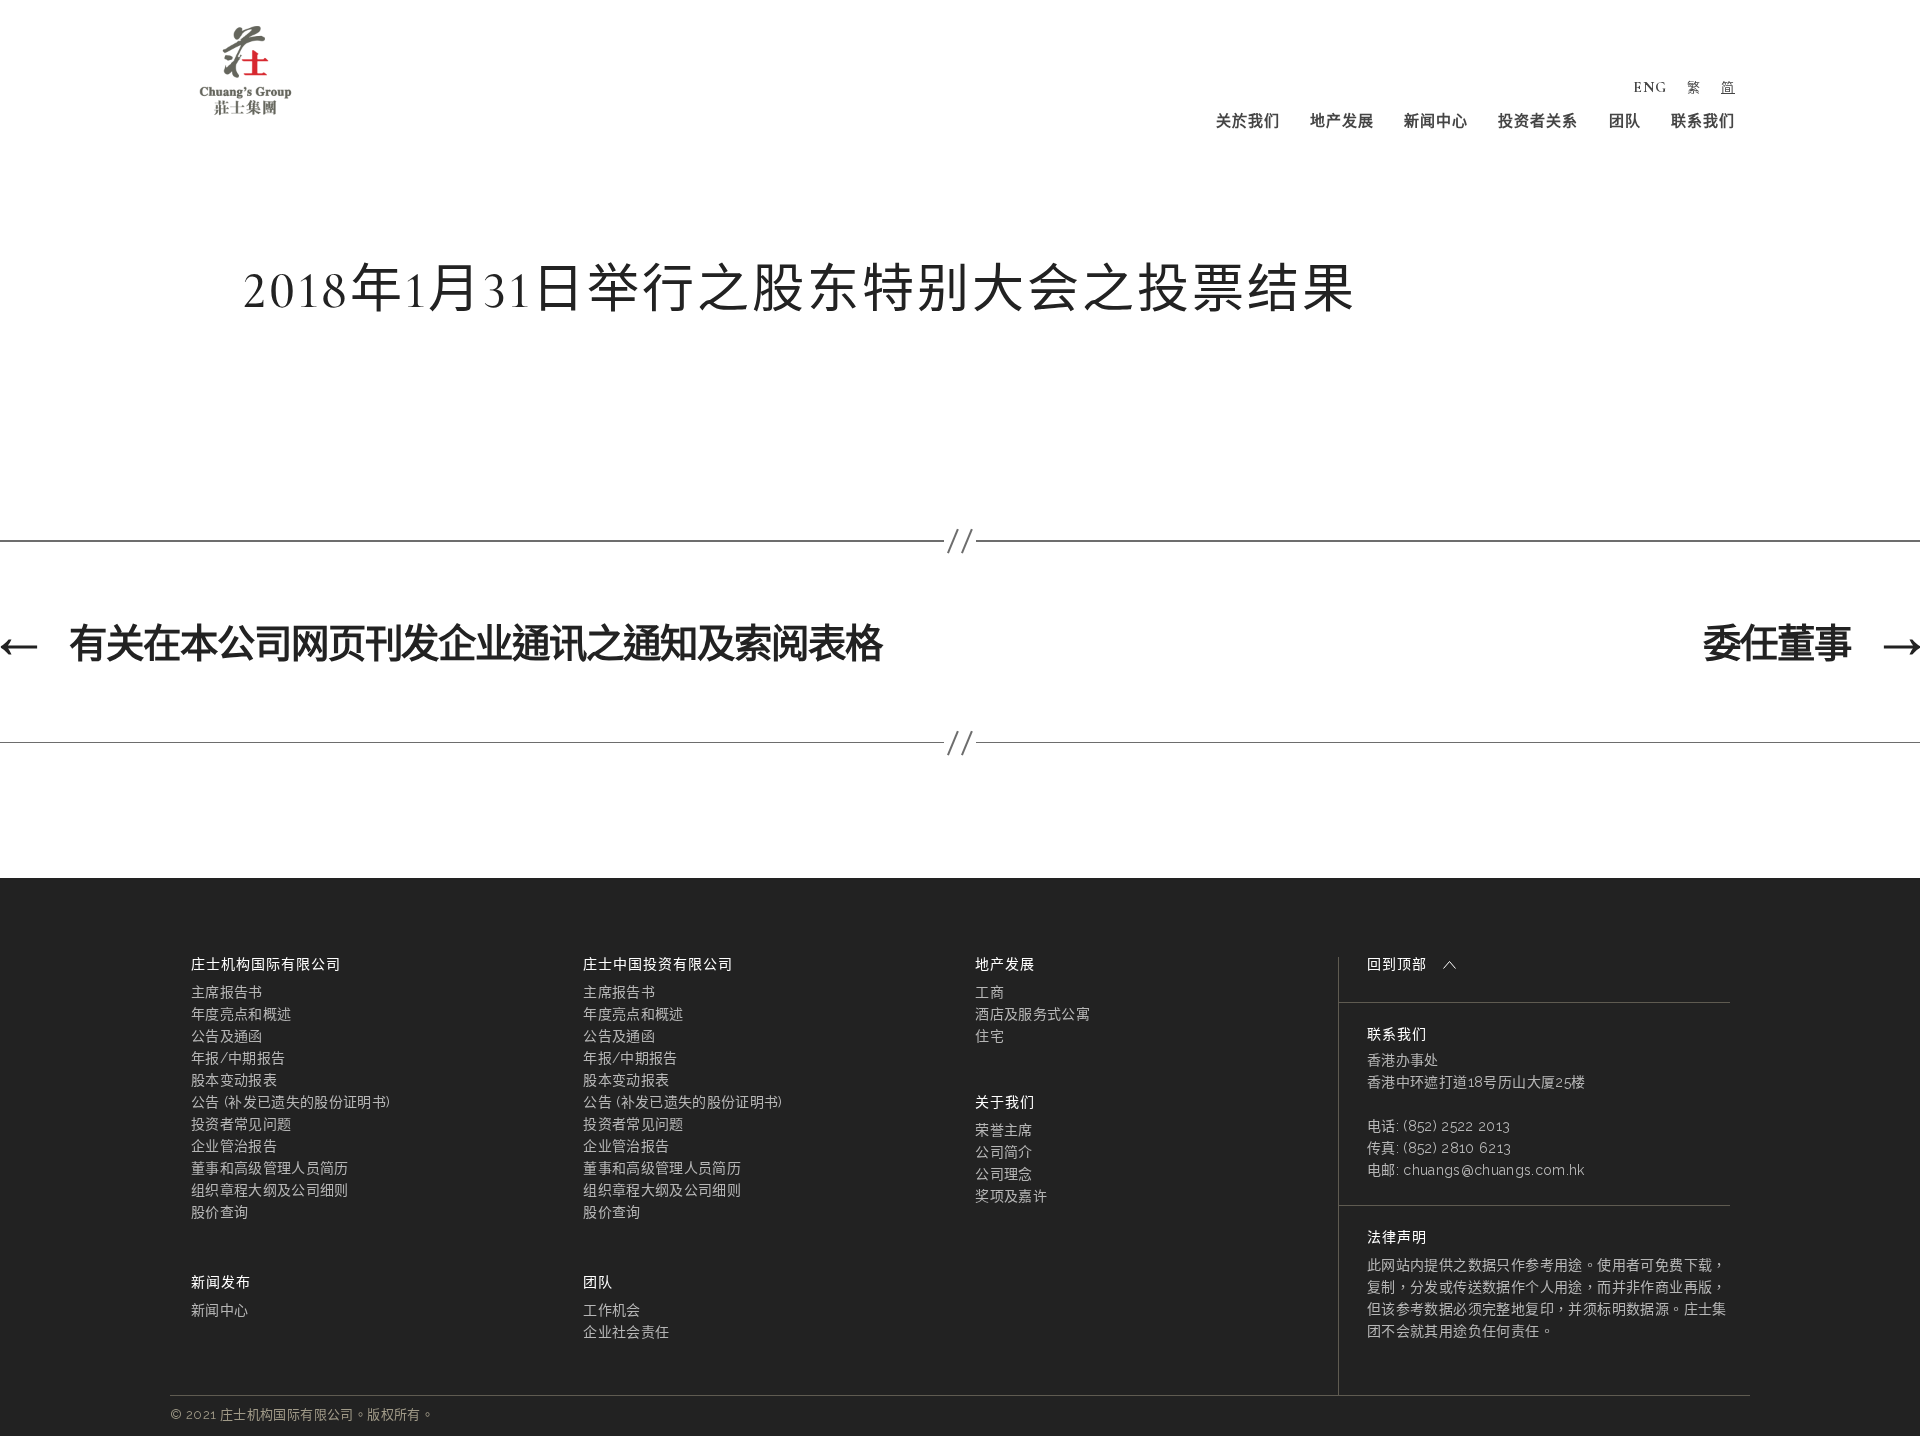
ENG (1650, 87)
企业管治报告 (234, 1146)
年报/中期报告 (238, 1058)
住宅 (989, 1036)
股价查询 (219, 1212)
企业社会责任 (626, 1332)
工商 (989, 992)
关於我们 (1248, 121)
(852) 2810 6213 (1457, 1148)
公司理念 (1003, 1174)
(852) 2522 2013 (1456, 1126)
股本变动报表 (234, 1080)
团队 (1625, 121)
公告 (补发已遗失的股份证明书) (290, 1102)
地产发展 (1342, 121)
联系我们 (1703, 121)
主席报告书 (227, 992)
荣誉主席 (1003, 1130)
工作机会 (611, 1310)
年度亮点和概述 (241, 1014)
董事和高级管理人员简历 (270, 1168)
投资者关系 (1538, 121)
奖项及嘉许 (1011, 1196)
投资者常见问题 (241, 1124)
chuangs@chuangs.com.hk (1493, 1170)
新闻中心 (1436, 121)
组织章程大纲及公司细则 (270, 1190)
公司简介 (1003, 1152)
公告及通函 (227, 1036)
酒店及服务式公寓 (1032, 1014)
